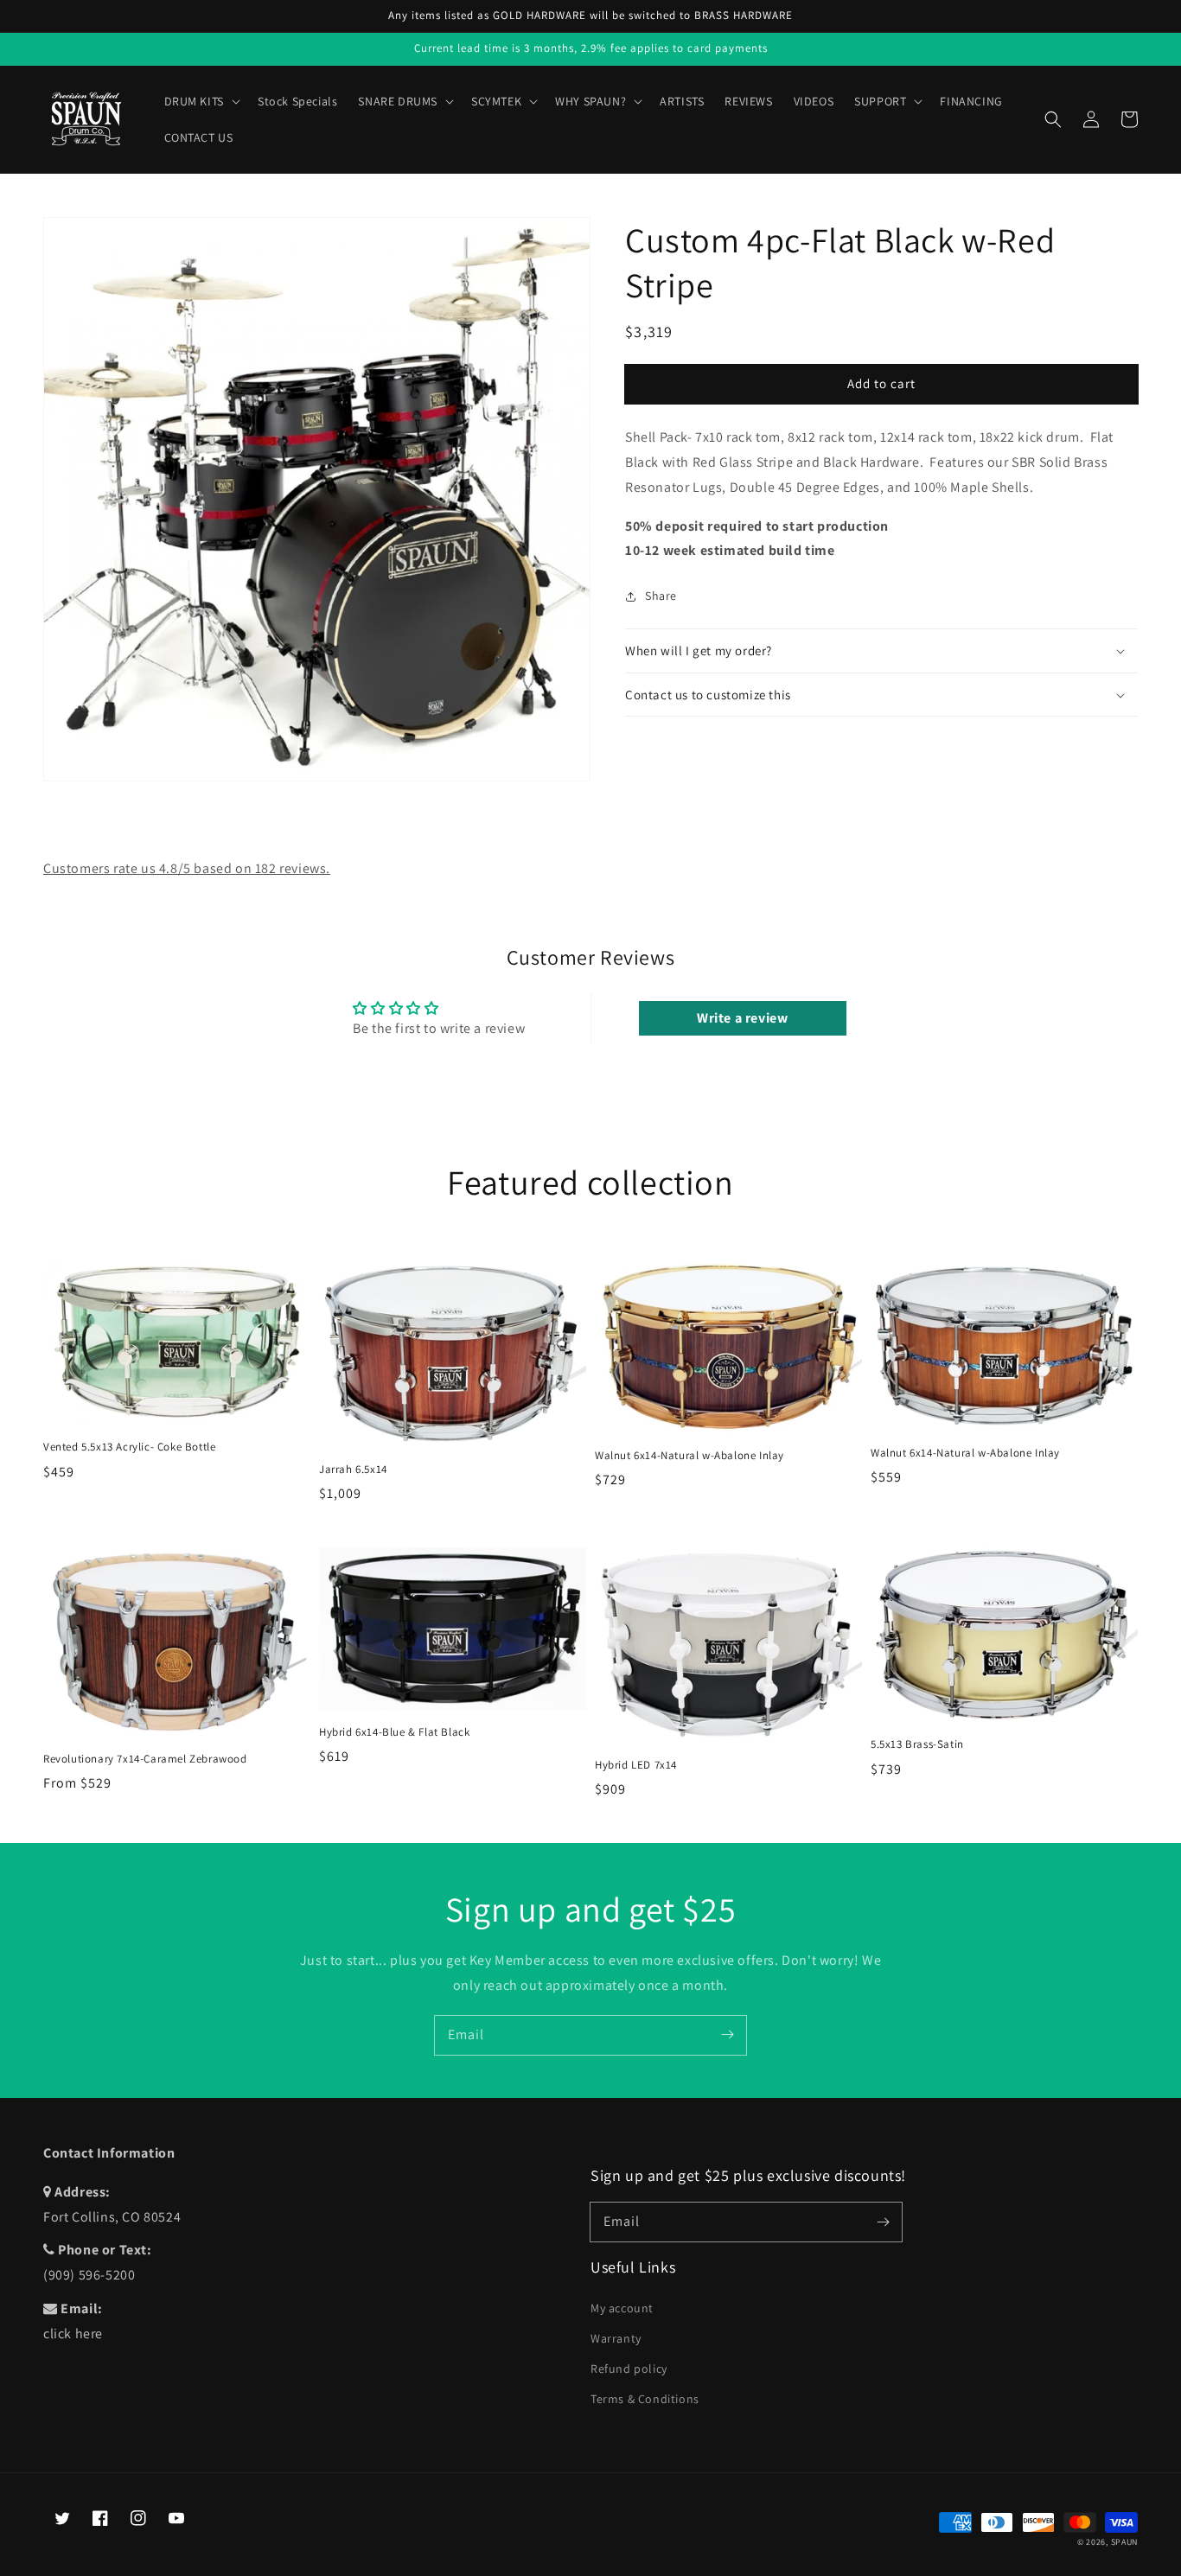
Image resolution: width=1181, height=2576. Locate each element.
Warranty (616, 2338)
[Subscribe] (727, 2035)
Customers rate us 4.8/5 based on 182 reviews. (187, 868)
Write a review (742, 1018)
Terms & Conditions (645, 2399)
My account (622, 2308)
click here (73, 2334)
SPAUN (1125, 2542)
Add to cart (881, 383)
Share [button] (661, 596)
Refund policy (629, 2369)
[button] (1053, 119)
